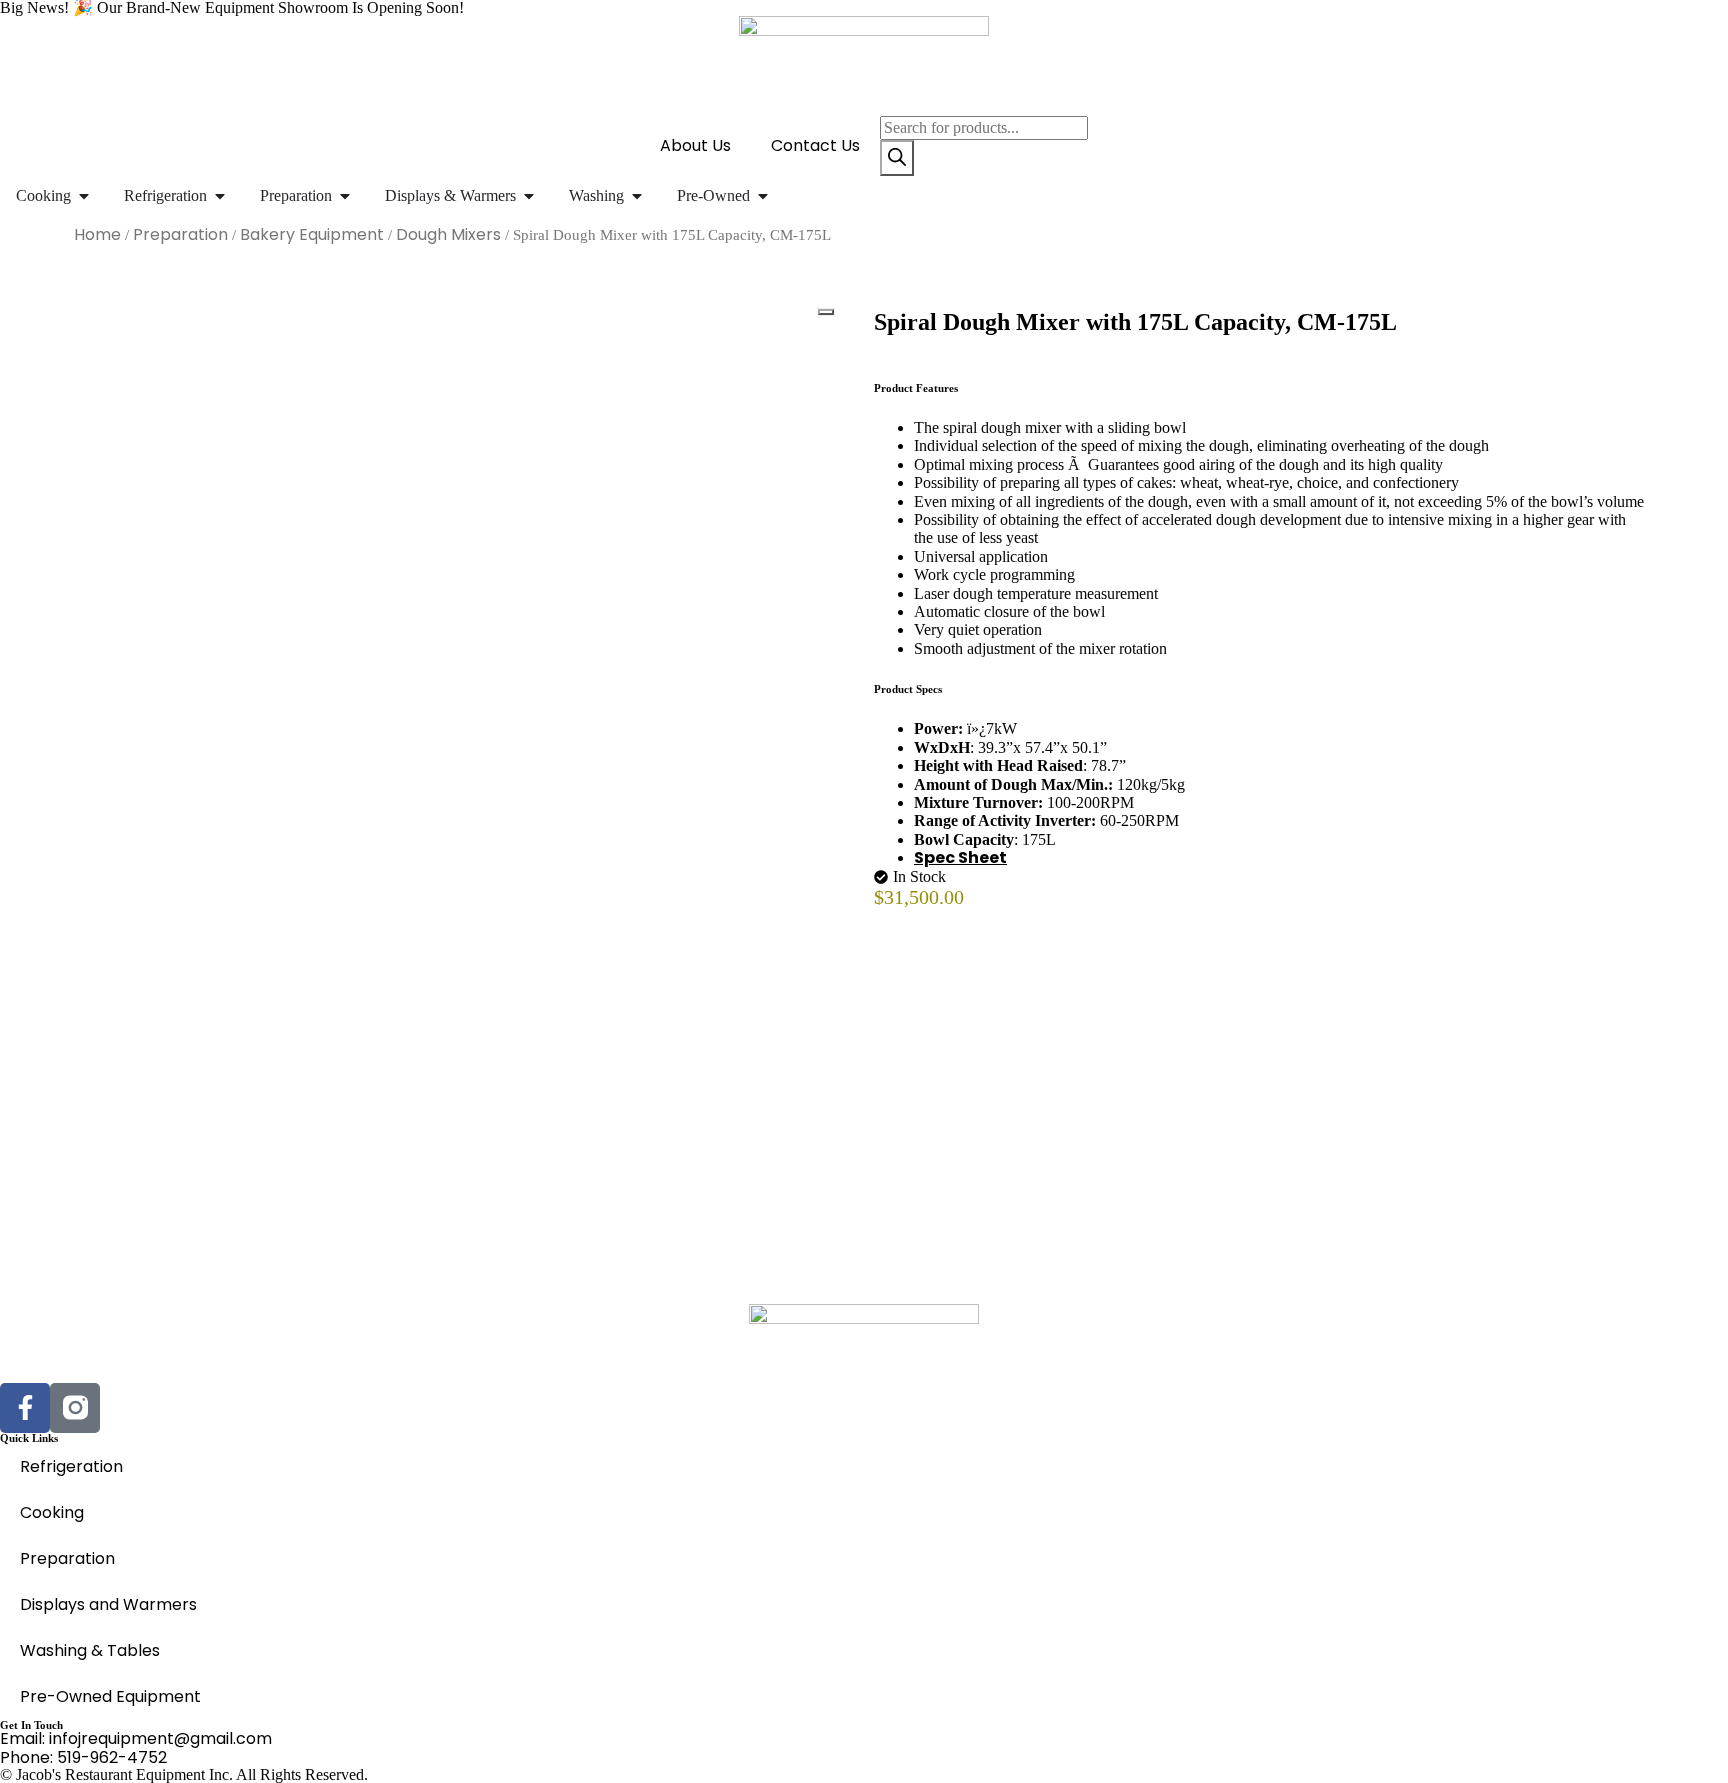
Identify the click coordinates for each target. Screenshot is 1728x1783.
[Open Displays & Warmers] (529, 196)
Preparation (180, 234)
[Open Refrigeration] (220, 196)
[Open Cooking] (84, 196)
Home (97, 234)
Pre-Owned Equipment (110, 1696)
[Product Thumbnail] (826, 312)
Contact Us (815, 145)
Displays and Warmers (108, 1604)
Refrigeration (71, 1466)
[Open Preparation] (345, 196)
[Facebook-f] (25, 1408)
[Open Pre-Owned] (763, 196)
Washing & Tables (90, 1650)
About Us (695, 145)
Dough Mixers (448, 234)
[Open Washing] (637, 196)
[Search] (897, 158)
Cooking (52, 1512)
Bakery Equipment (312, 234)
